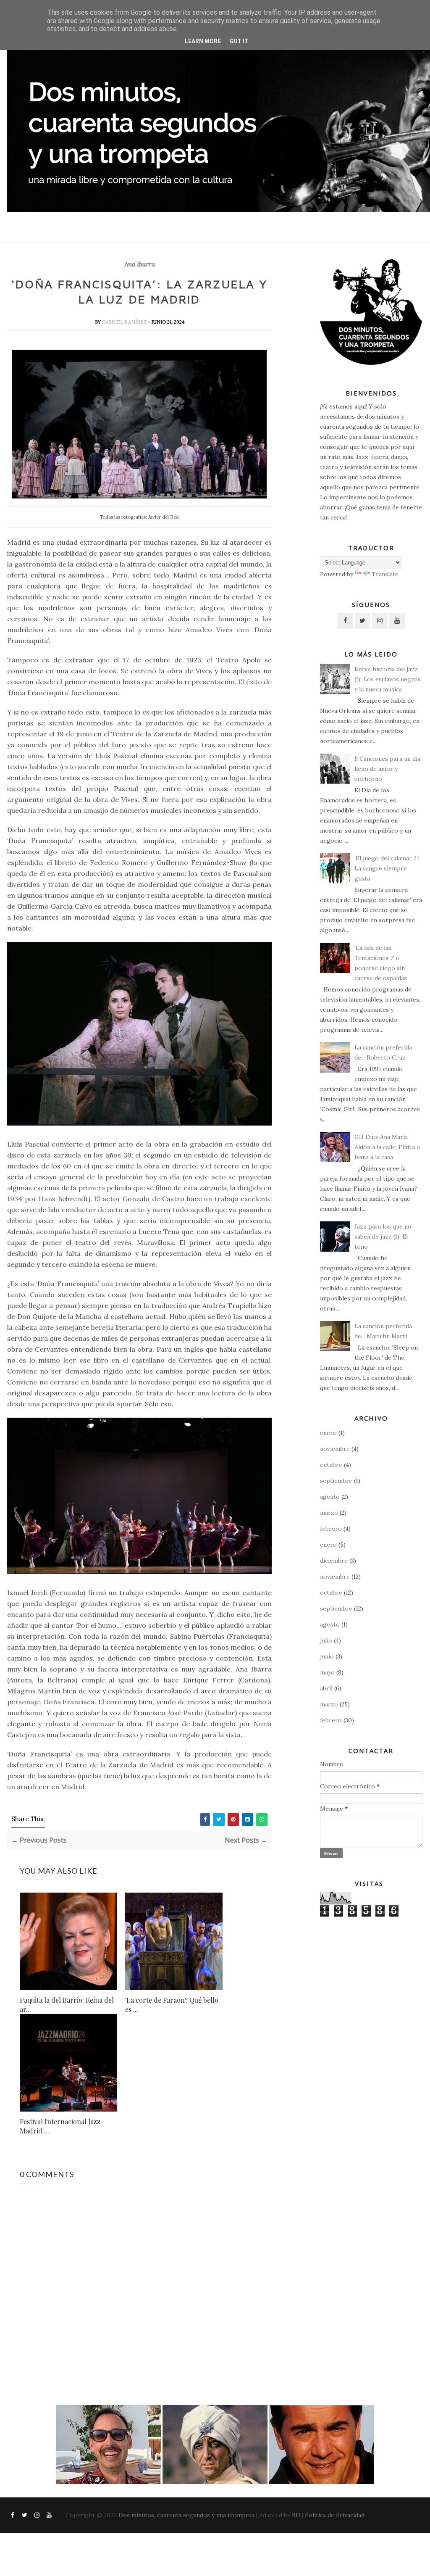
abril (326, 1688)
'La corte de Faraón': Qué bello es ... (172, 2005)
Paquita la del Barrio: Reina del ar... (67, 2005)
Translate (385, 574)
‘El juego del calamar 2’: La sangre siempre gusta (387, 868)
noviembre (335, 1449)
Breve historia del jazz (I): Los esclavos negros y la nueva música (388, 679)
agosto (330, 1497)
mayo (327, 1672)
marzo (329, 1513)
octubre (331, 1465)
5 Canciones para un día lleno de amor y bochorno (387, 769)
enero (328, 1433)
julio (326, 1640)
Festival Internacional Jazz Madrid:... (60, 2126)
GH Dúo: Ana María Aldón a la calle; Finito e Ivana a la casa (387, 1147)
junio (327, 1656)
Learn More (203, 41)
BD (296, 2515)
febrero (331, 1529)
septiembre (336, 1481)
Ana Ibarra (140, 264)
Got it (239, 41)
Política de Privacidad (335, 2515)
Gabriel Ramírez (125, 322)
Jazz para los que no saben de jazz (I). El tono (383, 1237)
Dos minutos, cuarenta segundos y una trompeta (186, 2515)
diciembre (334, 1561)
